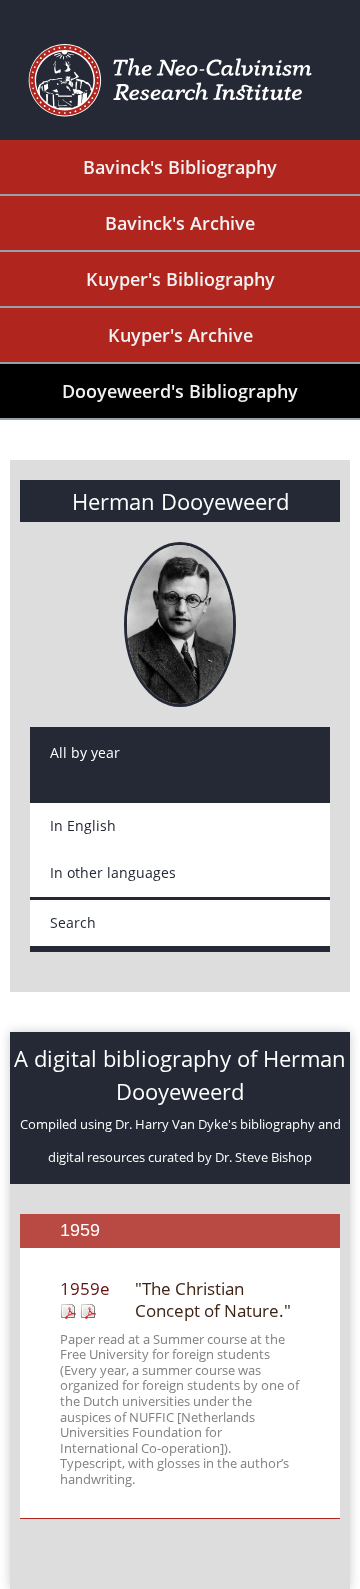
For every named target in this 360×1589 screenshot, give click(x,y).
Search (73, 922)
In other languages (113, 872)
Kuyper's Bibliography (180, 279)
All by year (85, 752)
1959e (85, 1288)
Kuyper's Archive (180, 335)
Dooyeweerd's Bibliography (180, 391)
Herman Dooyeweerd (180, 501)
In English (83, 825)
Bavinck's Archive (180, 223)
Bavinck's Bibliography (180, 167)
